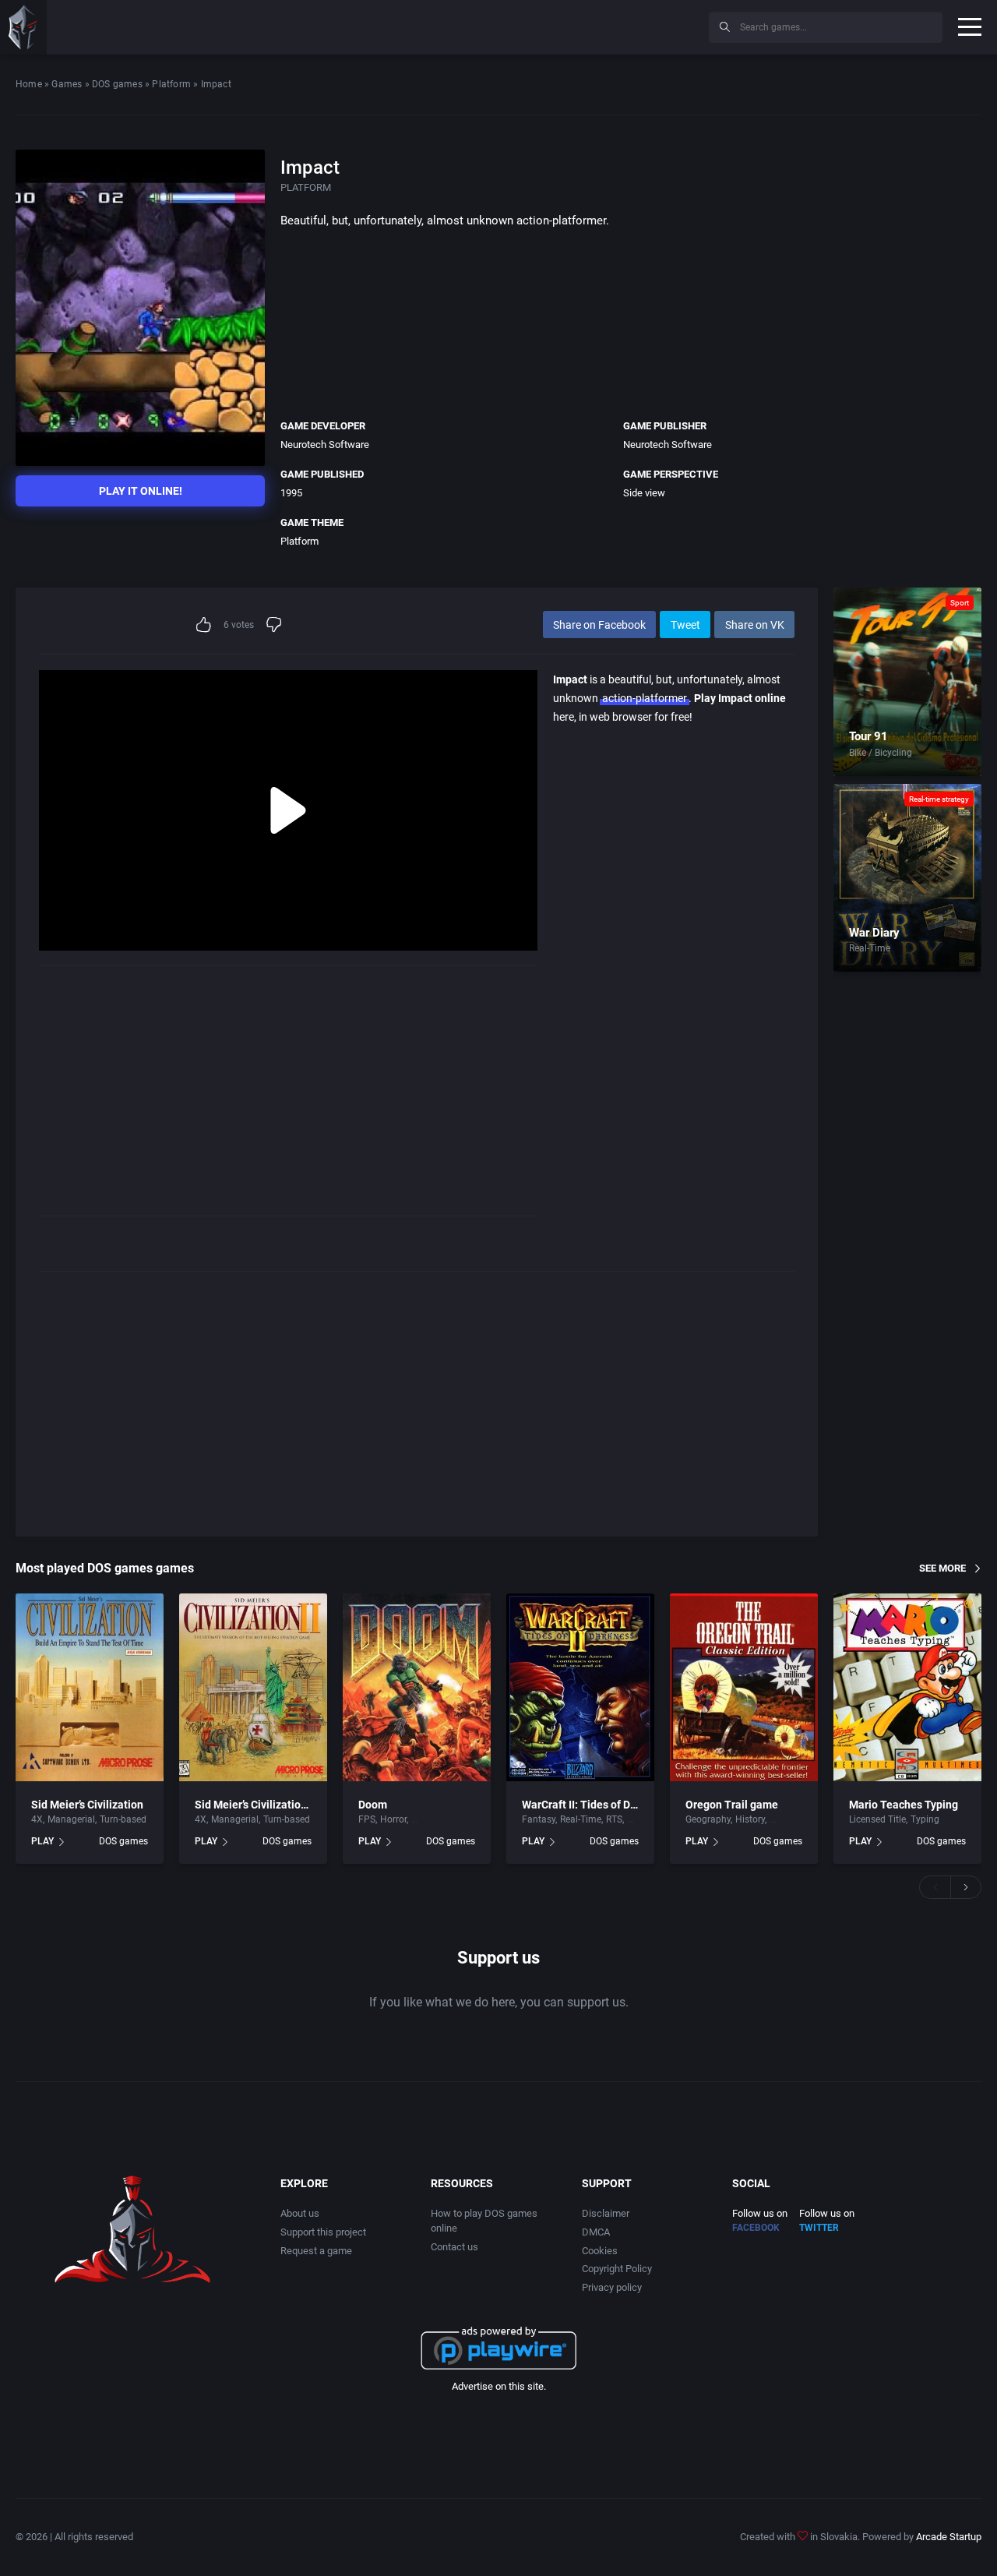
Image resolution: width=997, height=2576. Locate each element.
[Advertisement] (569, 25)
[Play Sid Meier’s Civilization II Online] (253, 1688)
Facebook (756, 2228)
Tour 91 (868, 736)
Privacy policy (612, 2287)
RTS (614, 1819)
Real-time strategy (939, 799)
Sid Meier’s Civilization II (255, 1805)
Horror (393, 1819)
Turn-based (123, 1819)
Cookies (600, 2251)
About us (300, 2213)
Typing (925, 1819)
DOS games (117, 84)
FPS (367, 1819)
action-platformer (645, 698)
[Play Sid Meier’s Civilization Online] (90, 1688)
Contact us (454, 2247)
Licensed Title (877, 1819)
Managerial (71, 1819)
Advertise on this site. (499, 2386)
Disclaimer (606, 2213)
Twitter (819, 2228)
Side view (644, 493)
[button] (935, 1887)
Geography (708, 1819)
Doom (373, 1805)
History (750, 1819)
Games (67, 84)
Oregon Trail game (732, 1805)
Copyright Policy (617, 2269)
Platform (171, 84)
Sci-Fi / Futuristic (447, 1819)
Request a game (316, 2251)
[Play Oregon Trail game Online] (744, 1688)
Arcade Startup (949, 2537)
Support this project (323, 2232)
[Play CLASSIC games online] (23, 27)
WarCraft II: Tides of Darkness (595, 1805)
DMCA (596, 2232)
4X (37, 1819)
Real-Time (870, 948)
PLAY (42, 1841)
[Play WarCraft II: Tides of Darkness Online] (580, 1688)
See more (942, 1568)
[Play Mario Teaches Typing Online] (907, 1688)
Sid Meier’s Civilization (87, 1805)
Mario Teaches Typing (904, 1805)
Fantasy (539, 1819)
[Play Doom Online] (417, 1688)
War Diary (874, 933)
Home (29, 84)
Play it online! (141, 491)
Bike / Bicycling (881, 753)
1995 (291, 493)
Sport (960, 603)
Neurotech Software (325, 445)
